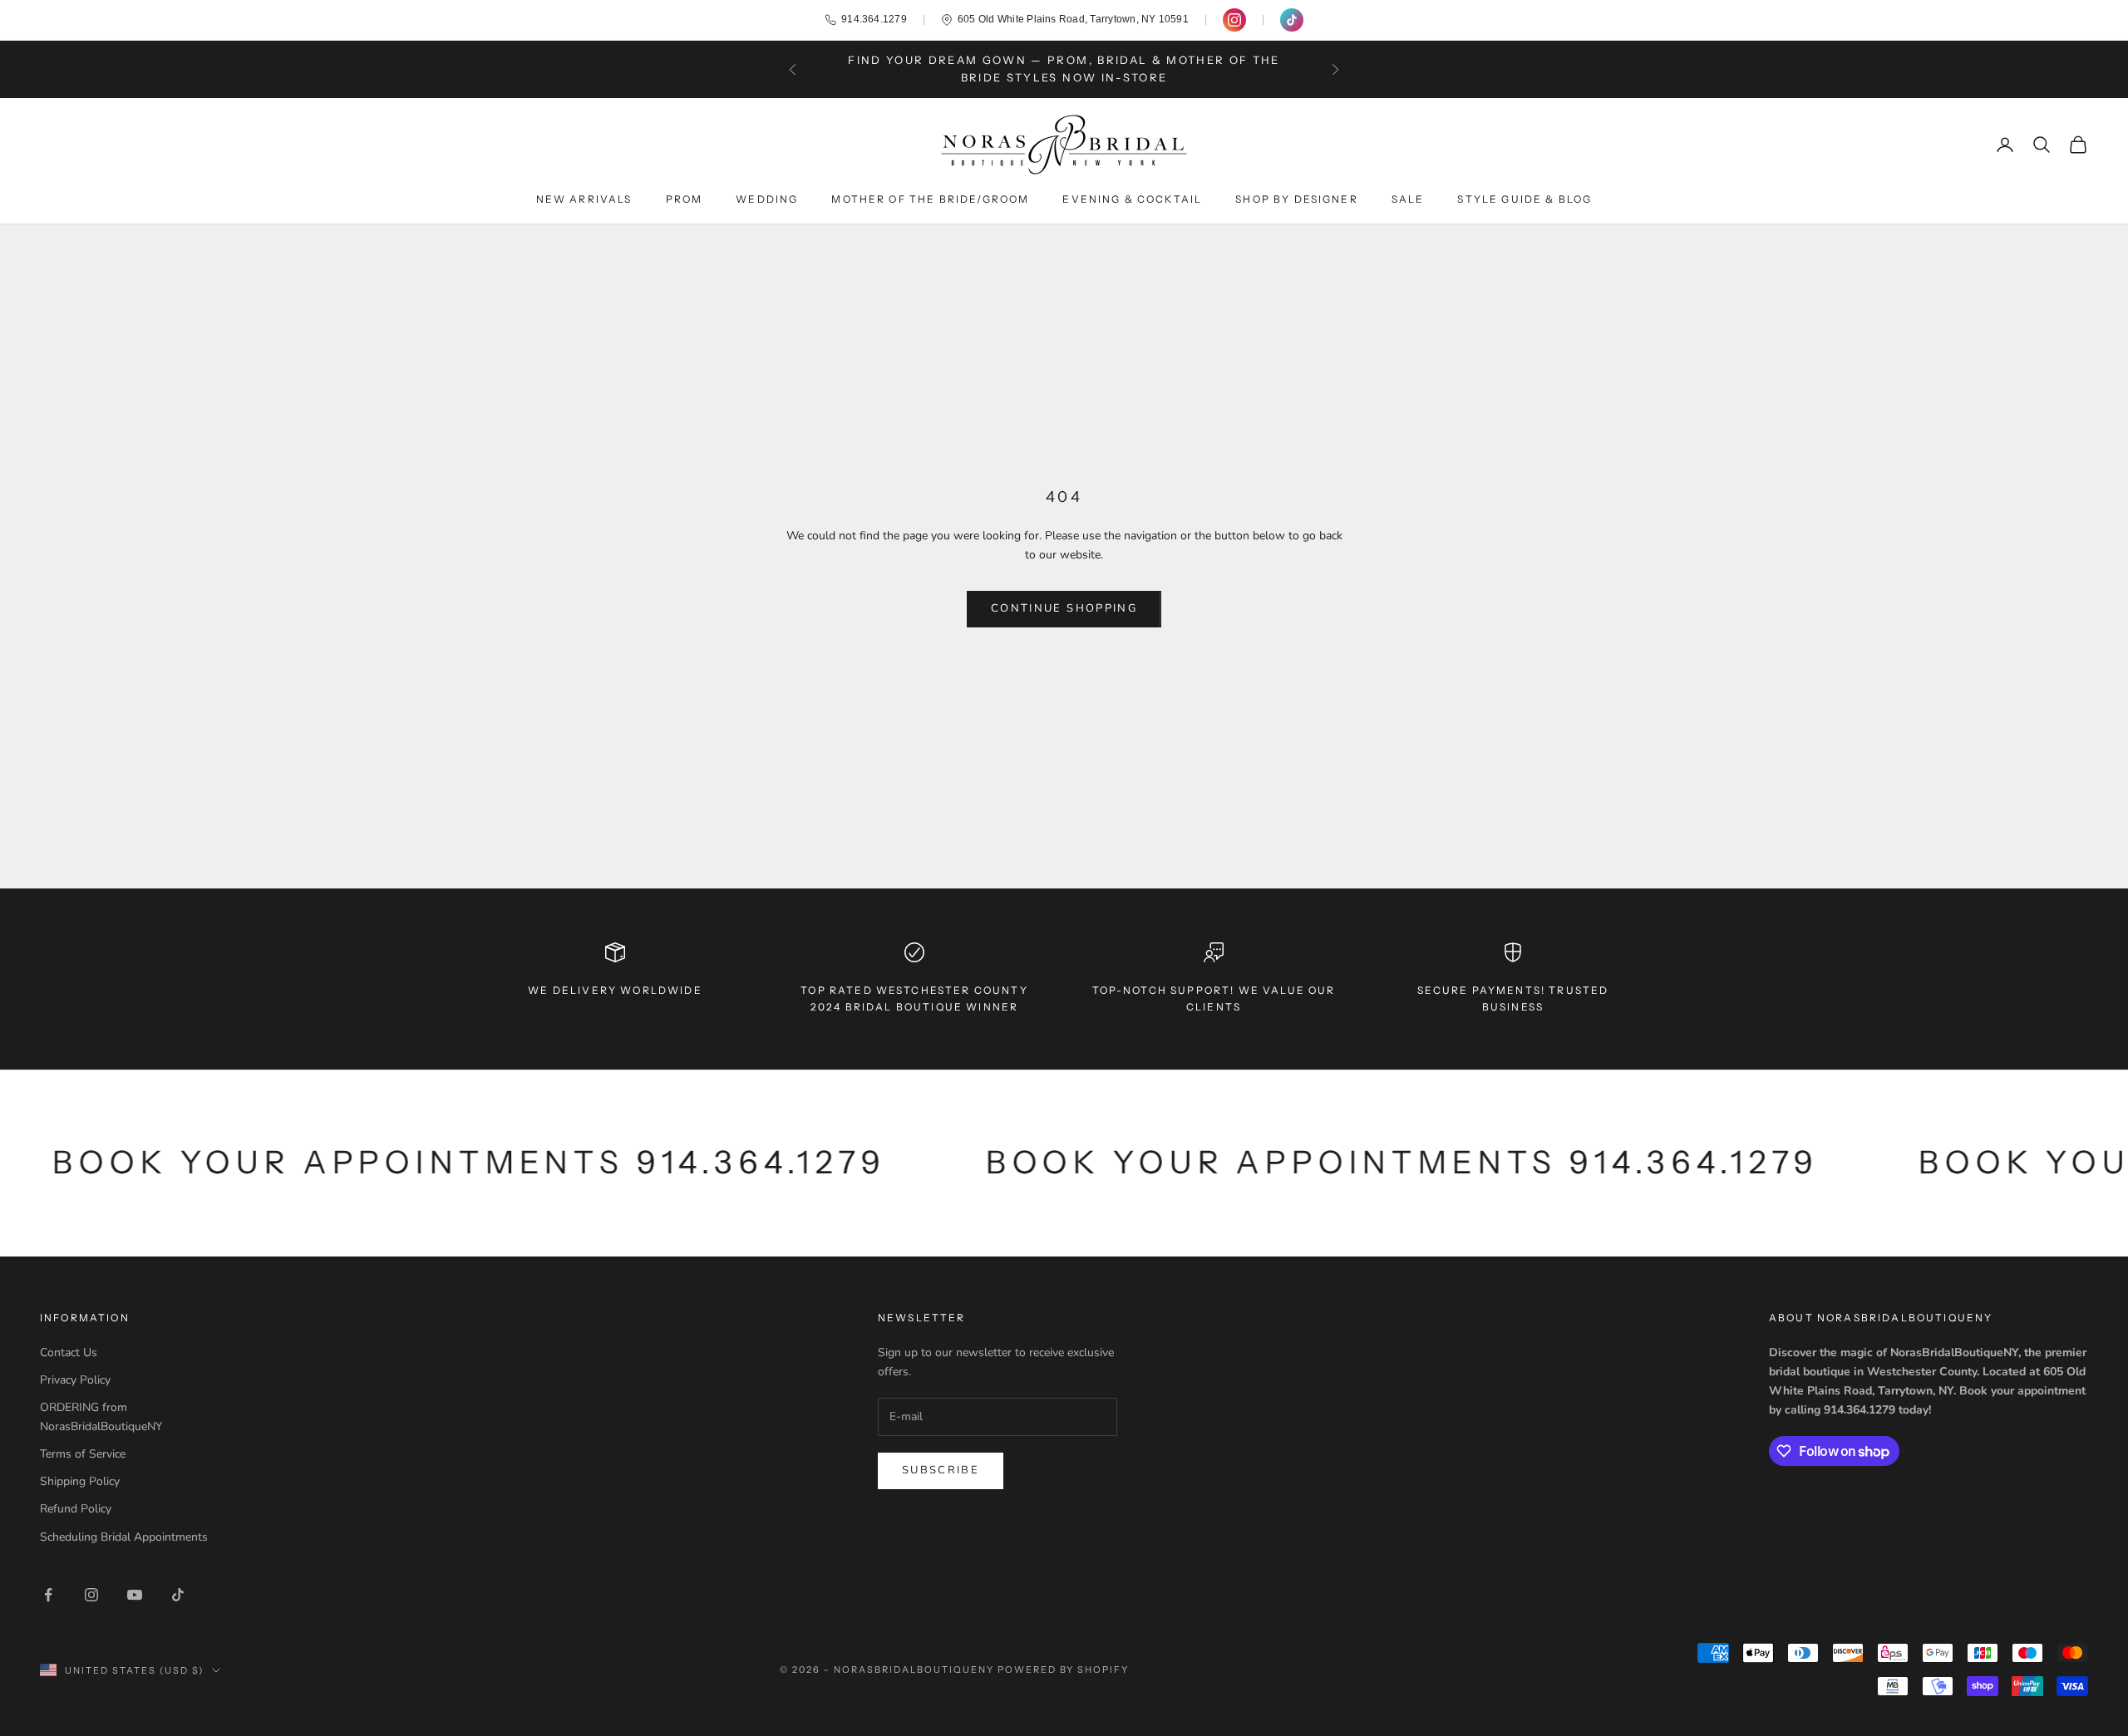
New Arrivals (584, 199)
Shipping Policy (80, 1481)
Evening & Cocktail (1132, 199)
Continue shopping (1064, 608)
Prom (685, 199)
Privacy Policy (75, 1380)
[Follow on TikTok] (178, 1595)
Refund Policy (76, 1509)
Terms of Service (83, 1454)
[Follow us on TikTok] (1292, 20)
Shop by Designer (1297, 199)
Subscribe (941, 1470)
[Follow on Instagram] (91, 1595)
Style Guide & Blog (1525, 199)
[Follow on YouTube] (135, 1595)
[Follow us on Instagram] (1234, 20)
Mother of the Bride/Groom (930, 199)
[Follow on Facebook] (48, 1595)
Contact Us (69, 1352)
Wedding (767, 199)
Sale (1408, 199)
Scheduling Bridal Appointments (124, 1537)
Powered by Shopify (1064, 1670)
